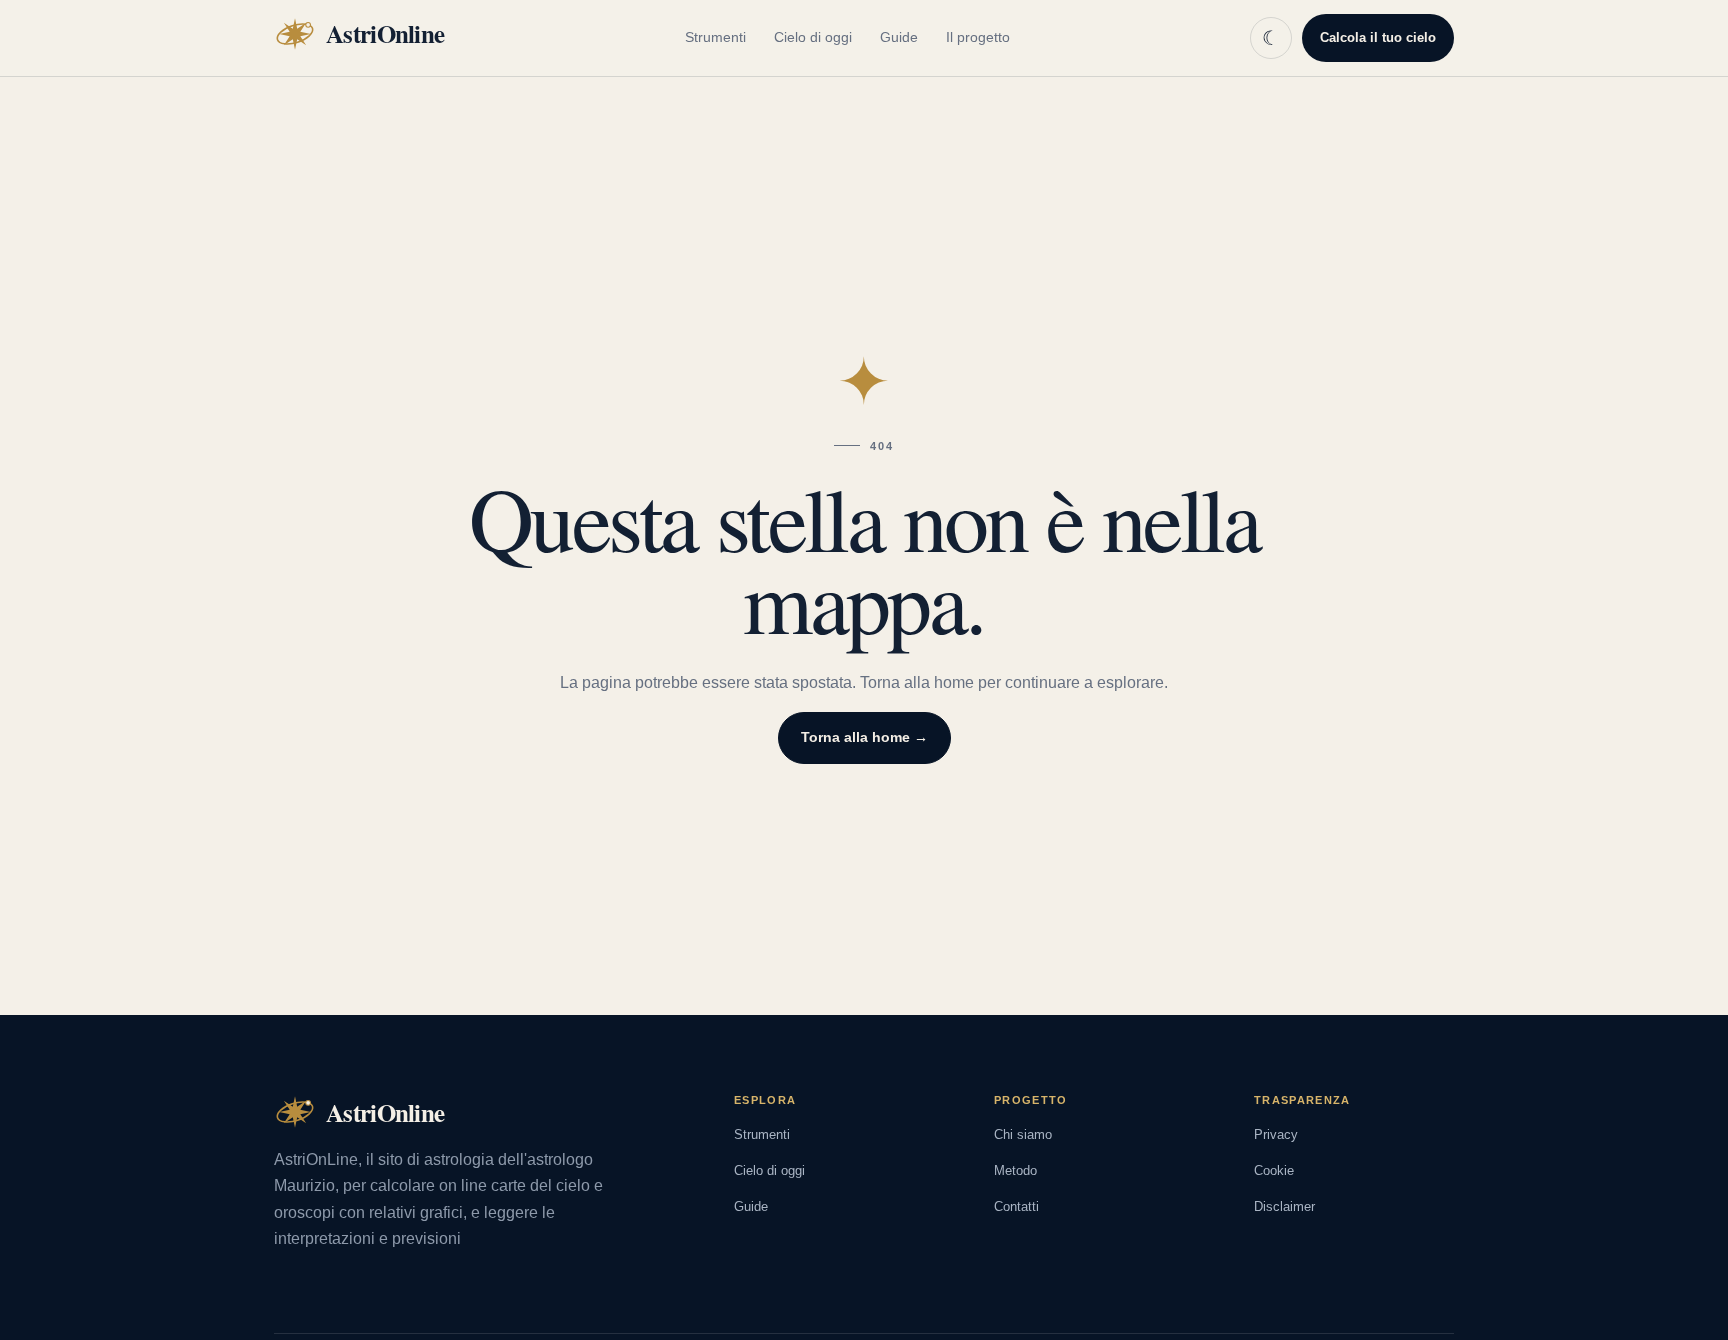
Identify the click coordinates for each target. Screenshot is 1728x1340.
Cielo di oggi (813, 37)
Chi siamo (1023, 1134)
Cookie (1274, 1170)
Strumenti (715, 37)
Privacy (1276, 1134)
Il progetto (978, 37)
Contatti (1016, 1206)
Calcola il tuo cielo (1378, 37)
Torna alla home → (864, 737)
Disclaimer (1284, 1206)
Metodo (1015, 1170)
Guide (899, 37)
